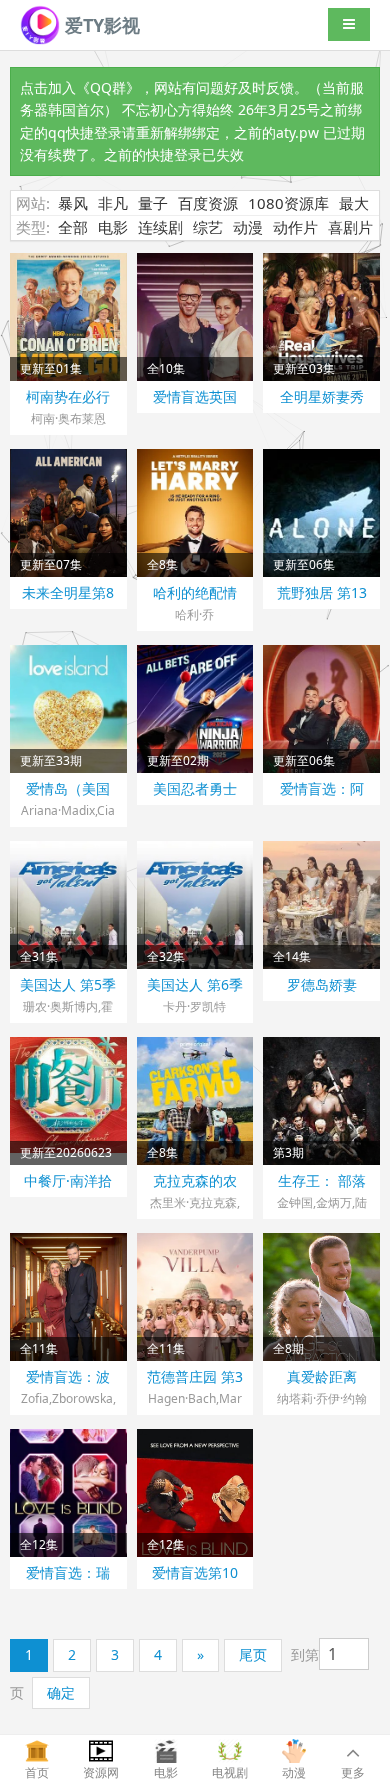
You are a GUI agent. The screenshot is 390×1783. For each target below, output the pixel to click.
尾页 (253, 1654)
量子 (153, 203)
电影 (113, 227)
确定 (61, 1692)
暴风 (73, 203)
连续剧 (160, 227)
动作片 (295, 227)
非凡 (113, 203)
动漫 (248, 227)
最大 (354, 203)
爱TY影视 (100, 25)
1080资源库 (288, 203)
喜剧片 (350, 227)
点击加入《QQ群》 (80, 87)
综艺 (208, 227)
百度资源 (208, 203)
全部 (73, 227)
